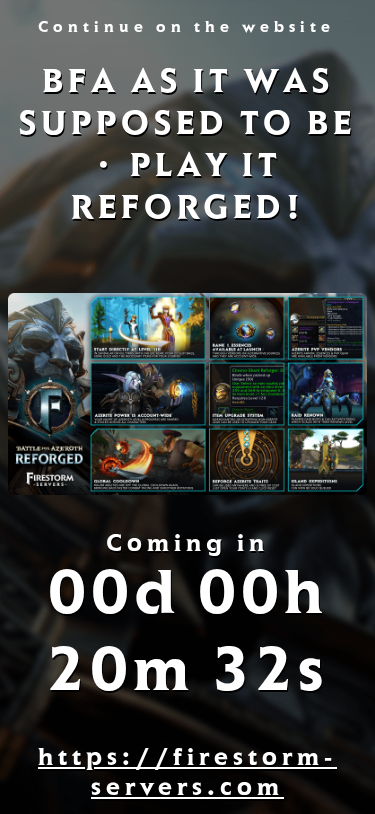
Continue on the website (186, 29)
